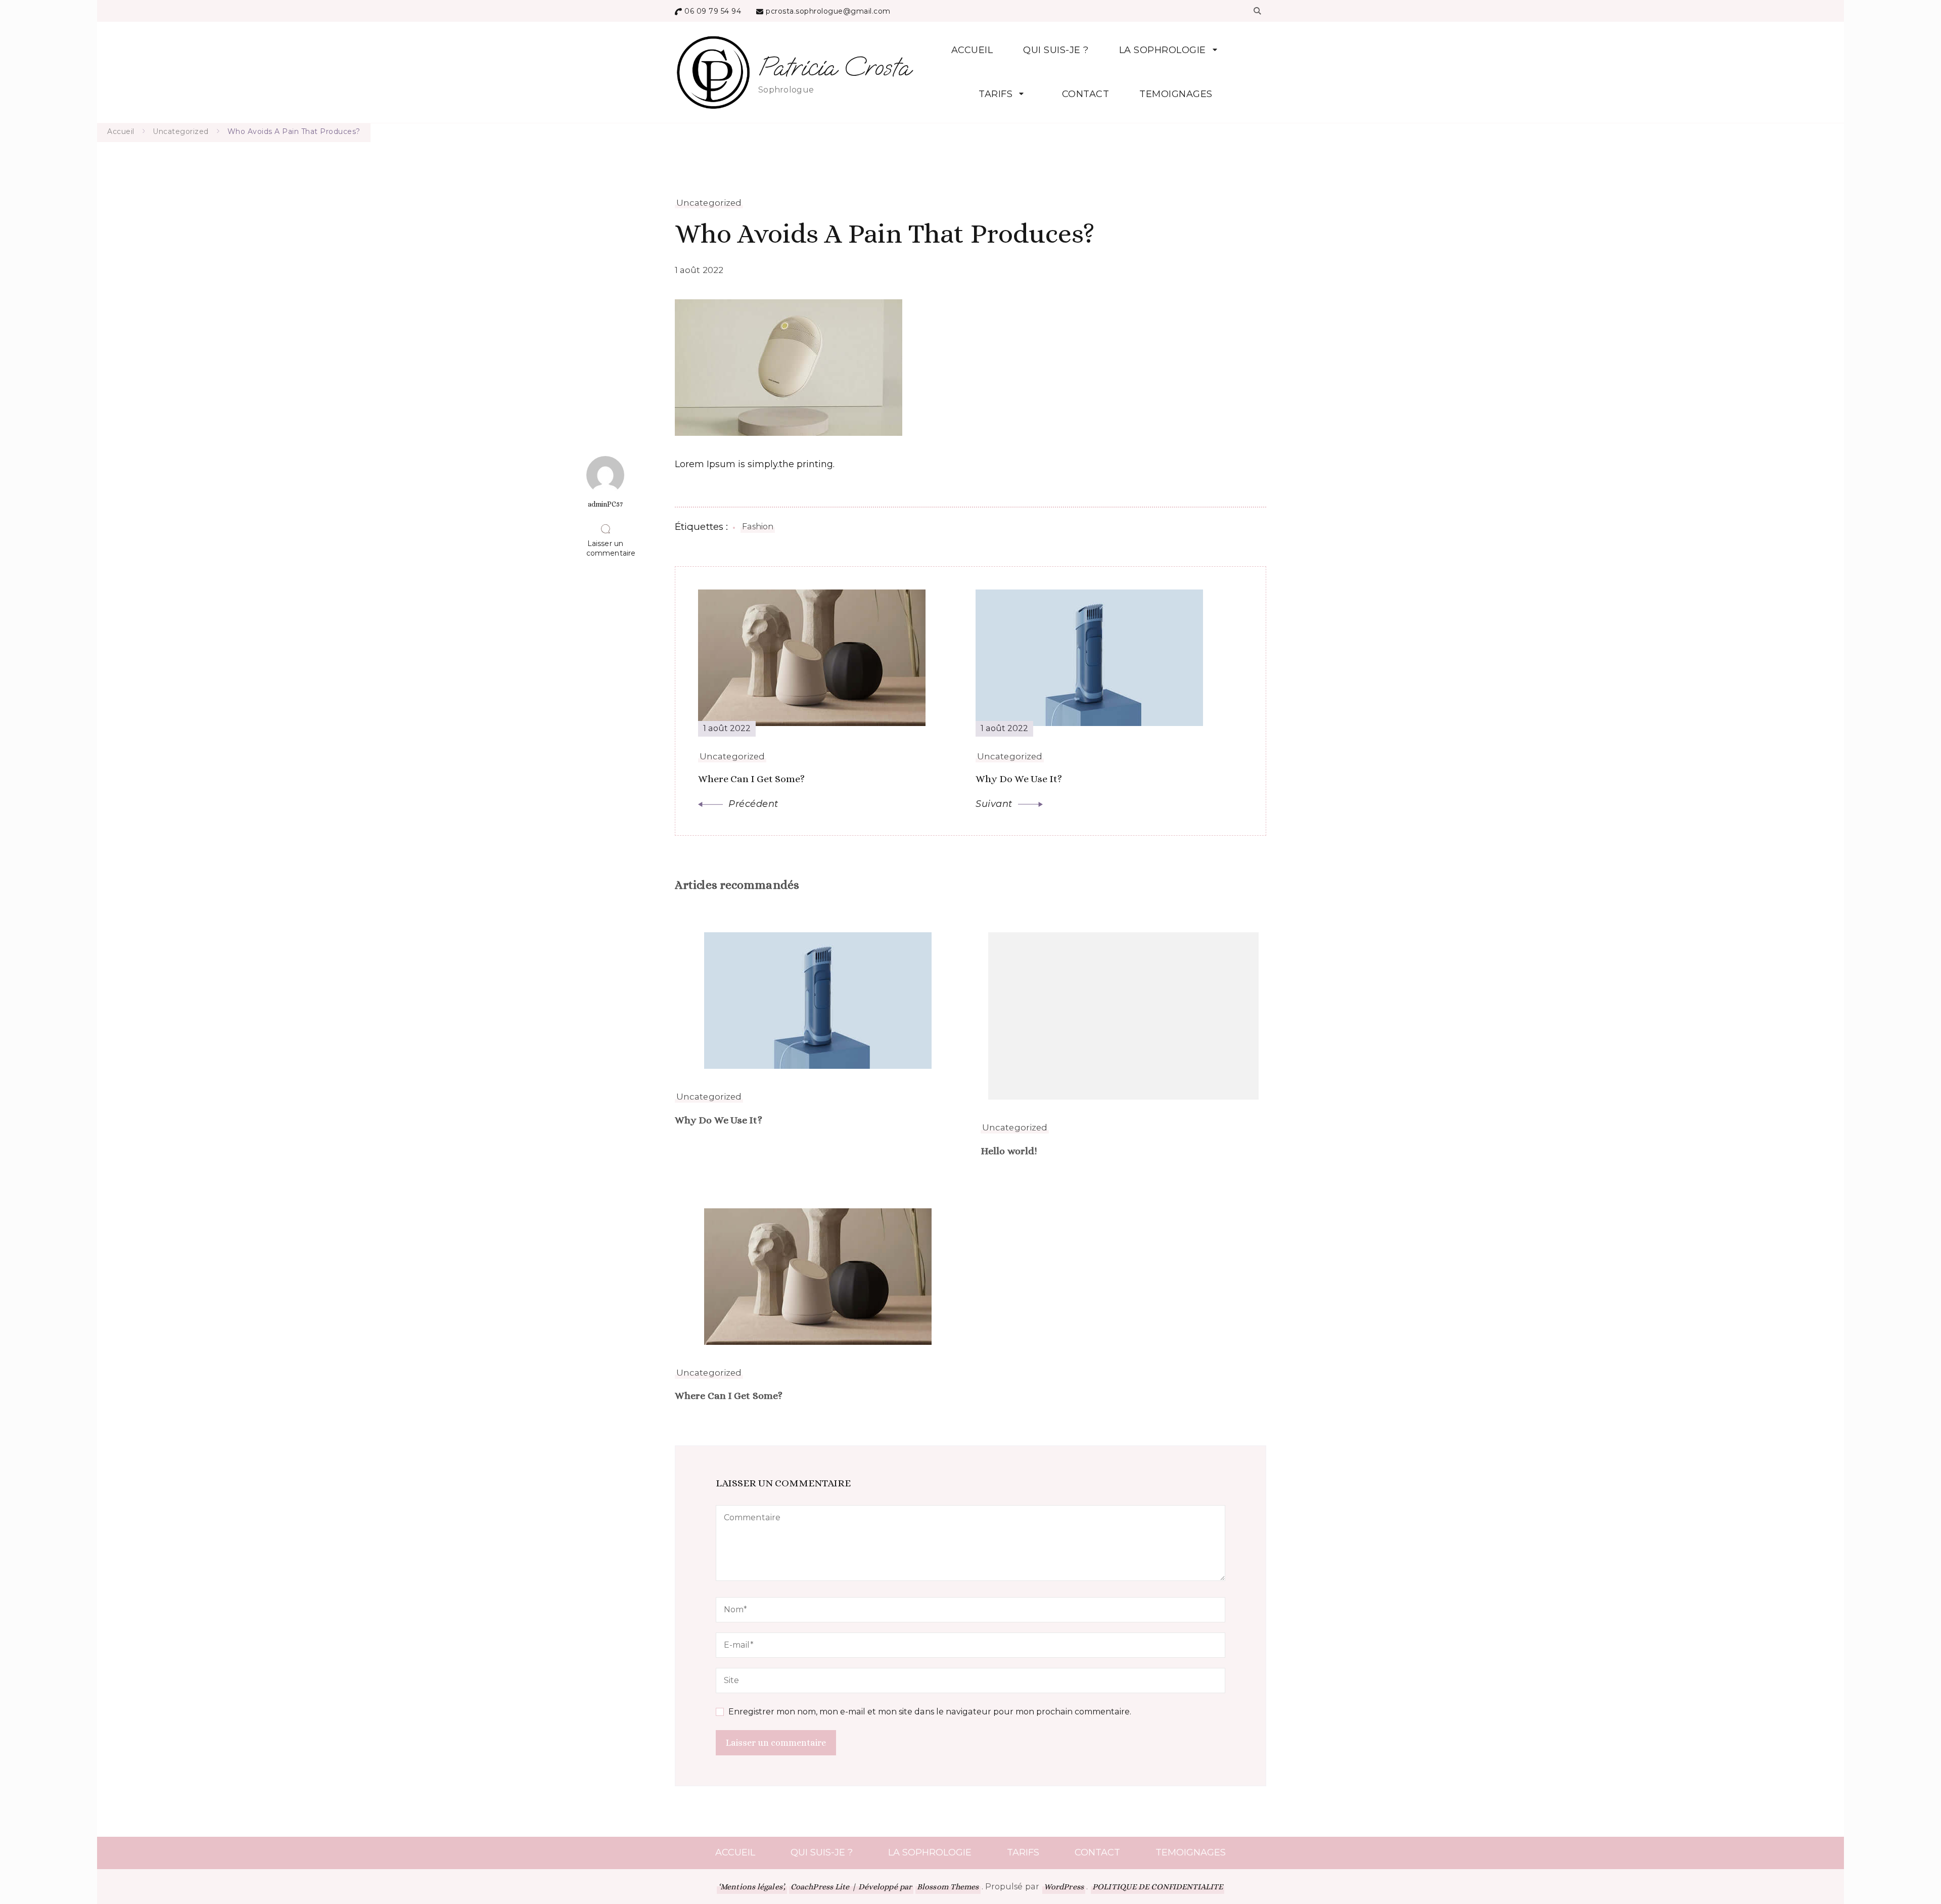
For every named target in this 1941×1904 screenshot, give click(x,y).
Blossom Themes (948, 1887)
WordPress (1064, 1887)
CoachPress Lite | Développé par (851, 1887)
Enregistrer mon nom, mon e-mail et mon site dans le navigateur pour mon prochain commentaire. (930, 1712)
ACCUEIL (972, 50)
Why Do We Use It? (719, 1120)
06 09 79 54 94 (713, 11)
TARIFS (996, 94)
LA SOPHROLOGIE (1163, 50)
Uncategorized (709, 203)
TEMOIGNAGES (1176, 94)
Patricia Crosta (834, 67)
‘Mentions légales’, (752, 1887)
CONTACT (1086, 94)
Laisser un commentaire (605, 548)
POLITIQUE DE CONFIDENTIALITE (1158, 1887)
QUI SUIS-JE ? (1056, 50)
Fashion (758, 527)
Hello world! (1009, 1151)
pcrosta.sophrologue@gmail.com (828, 11)
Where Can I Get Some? (729, 1396)
